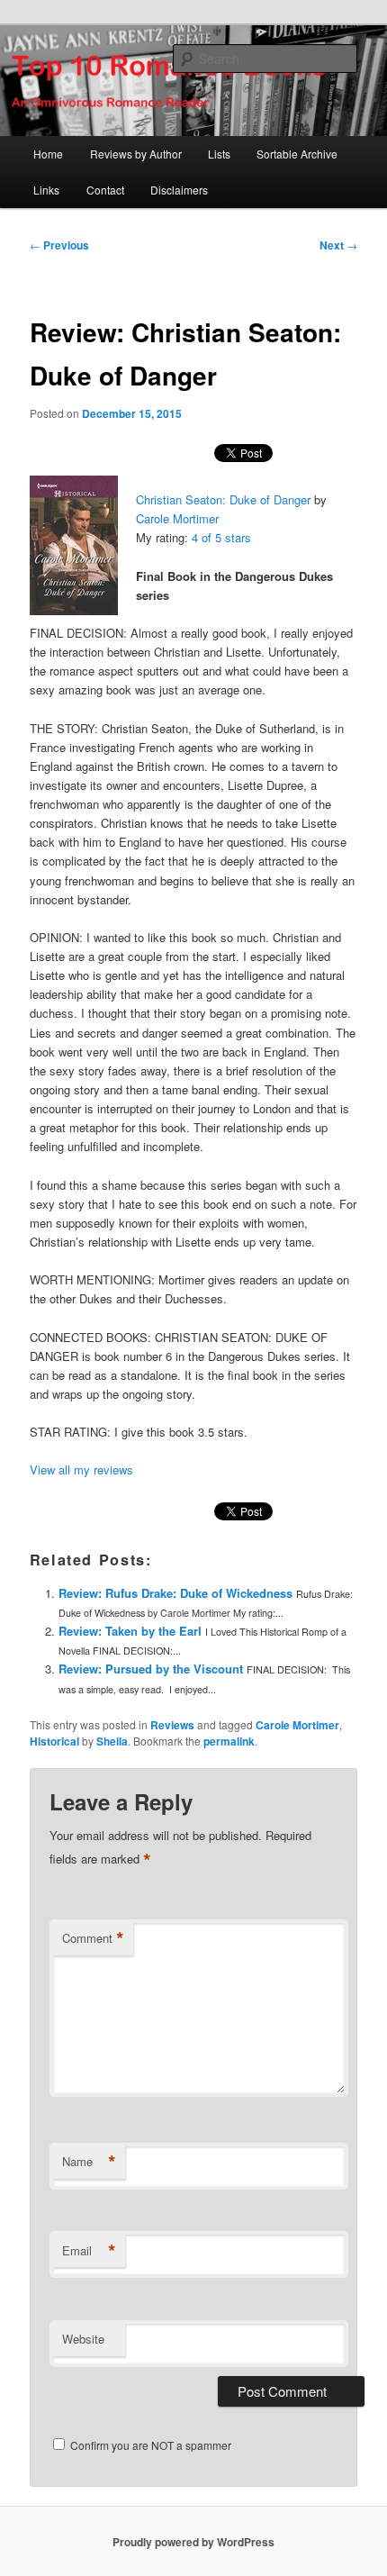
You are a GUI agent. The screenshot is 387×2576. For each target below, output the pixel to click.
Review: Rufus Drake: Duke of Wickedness (175, 1593)
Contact (105, 190)
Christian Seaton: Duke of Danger (223, 499)
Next (338, 245)
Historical (54, 1741)
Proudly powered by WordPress (193, 2542)
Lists (219, 154)
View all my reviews (81, 1469)
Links (46, 190)
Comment (93, 1938)
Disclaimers (179, 190)
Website (83, 2339)
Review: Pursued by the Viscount (151, 1669)
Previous (59, 245)
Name (89, 2162)
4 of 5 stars (221, 537)
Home (48, 154)
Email (89, 2251)
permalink (229, 1741)
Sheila (112, 1741)
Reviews (172, 1725)
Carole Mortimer (177, 518)
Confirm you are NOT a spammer (149, 2445)
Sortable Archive (297, 154)
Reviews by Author (136, 154)
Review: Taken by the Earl (130, 1631)
